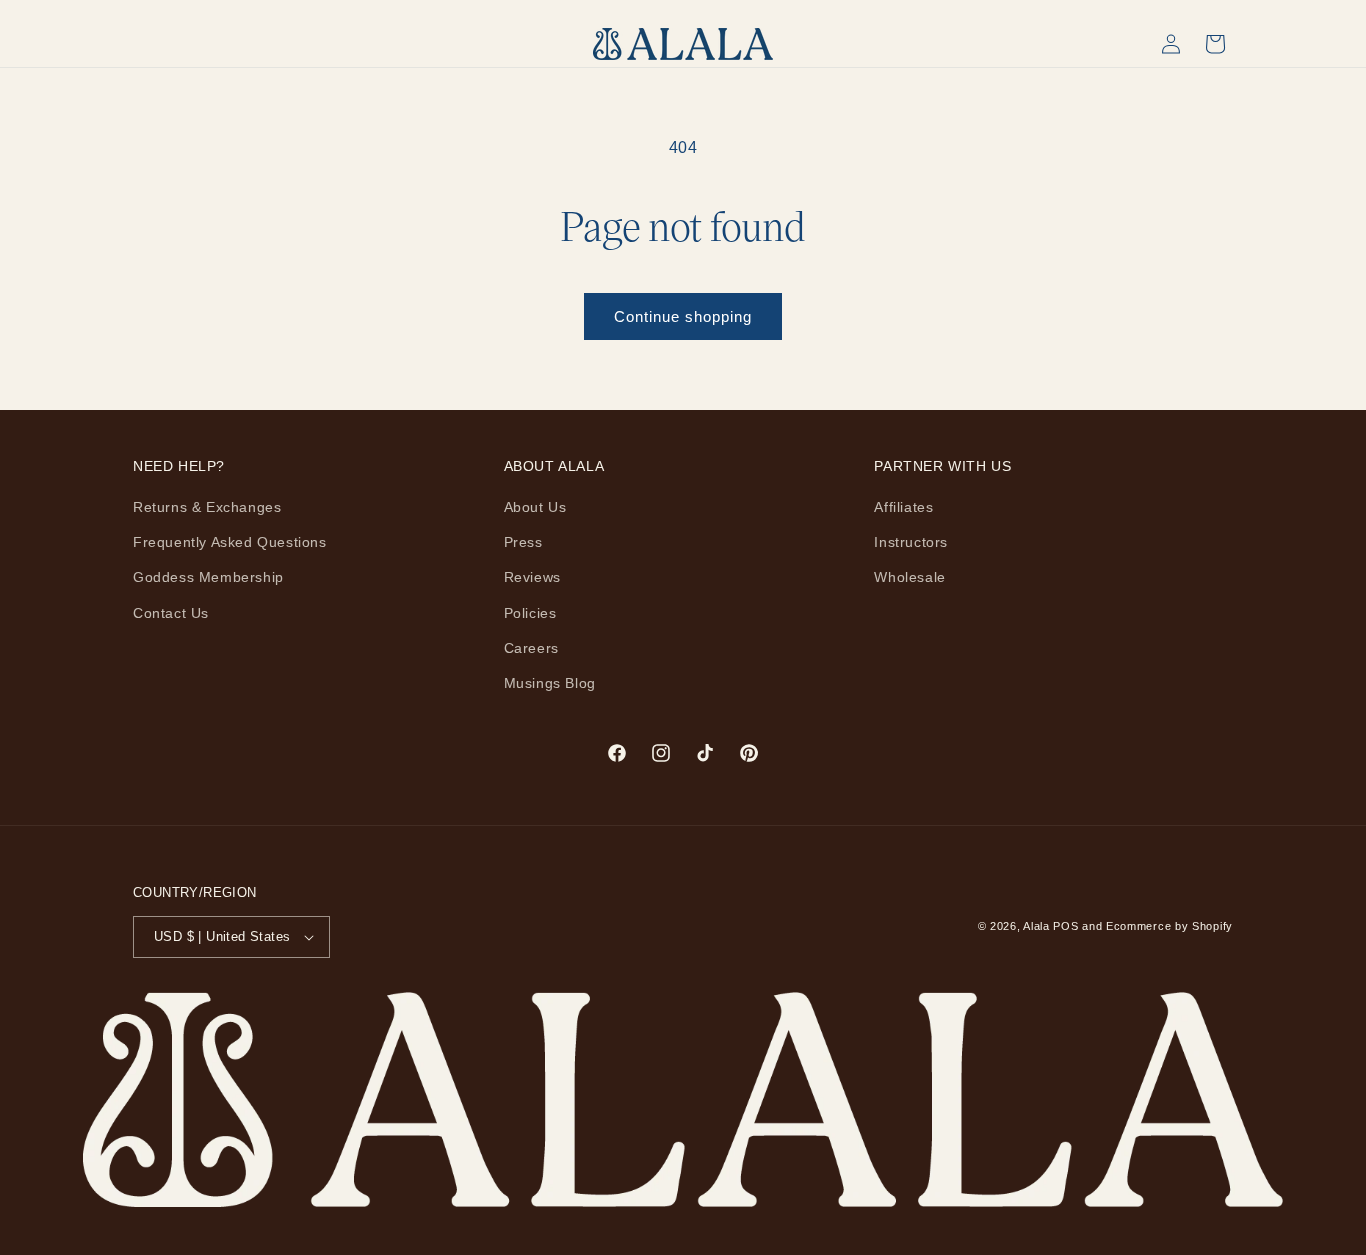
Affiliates (903, 507)
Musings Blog (550, 683)
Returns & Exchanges (207, 507)
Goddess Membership (208, 577)
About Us (535, 507)
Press (523, 542)
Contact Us (171, 613)
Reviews (532, 577)
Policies (530, 613)
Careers (531, 648)
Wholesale (909, 577)
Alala (1036, 926)
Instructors (911, 542)
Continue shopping (683, 316)
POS (1065, 926)
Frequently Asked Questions (230, 542)
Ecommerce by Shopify (1169, 926)
